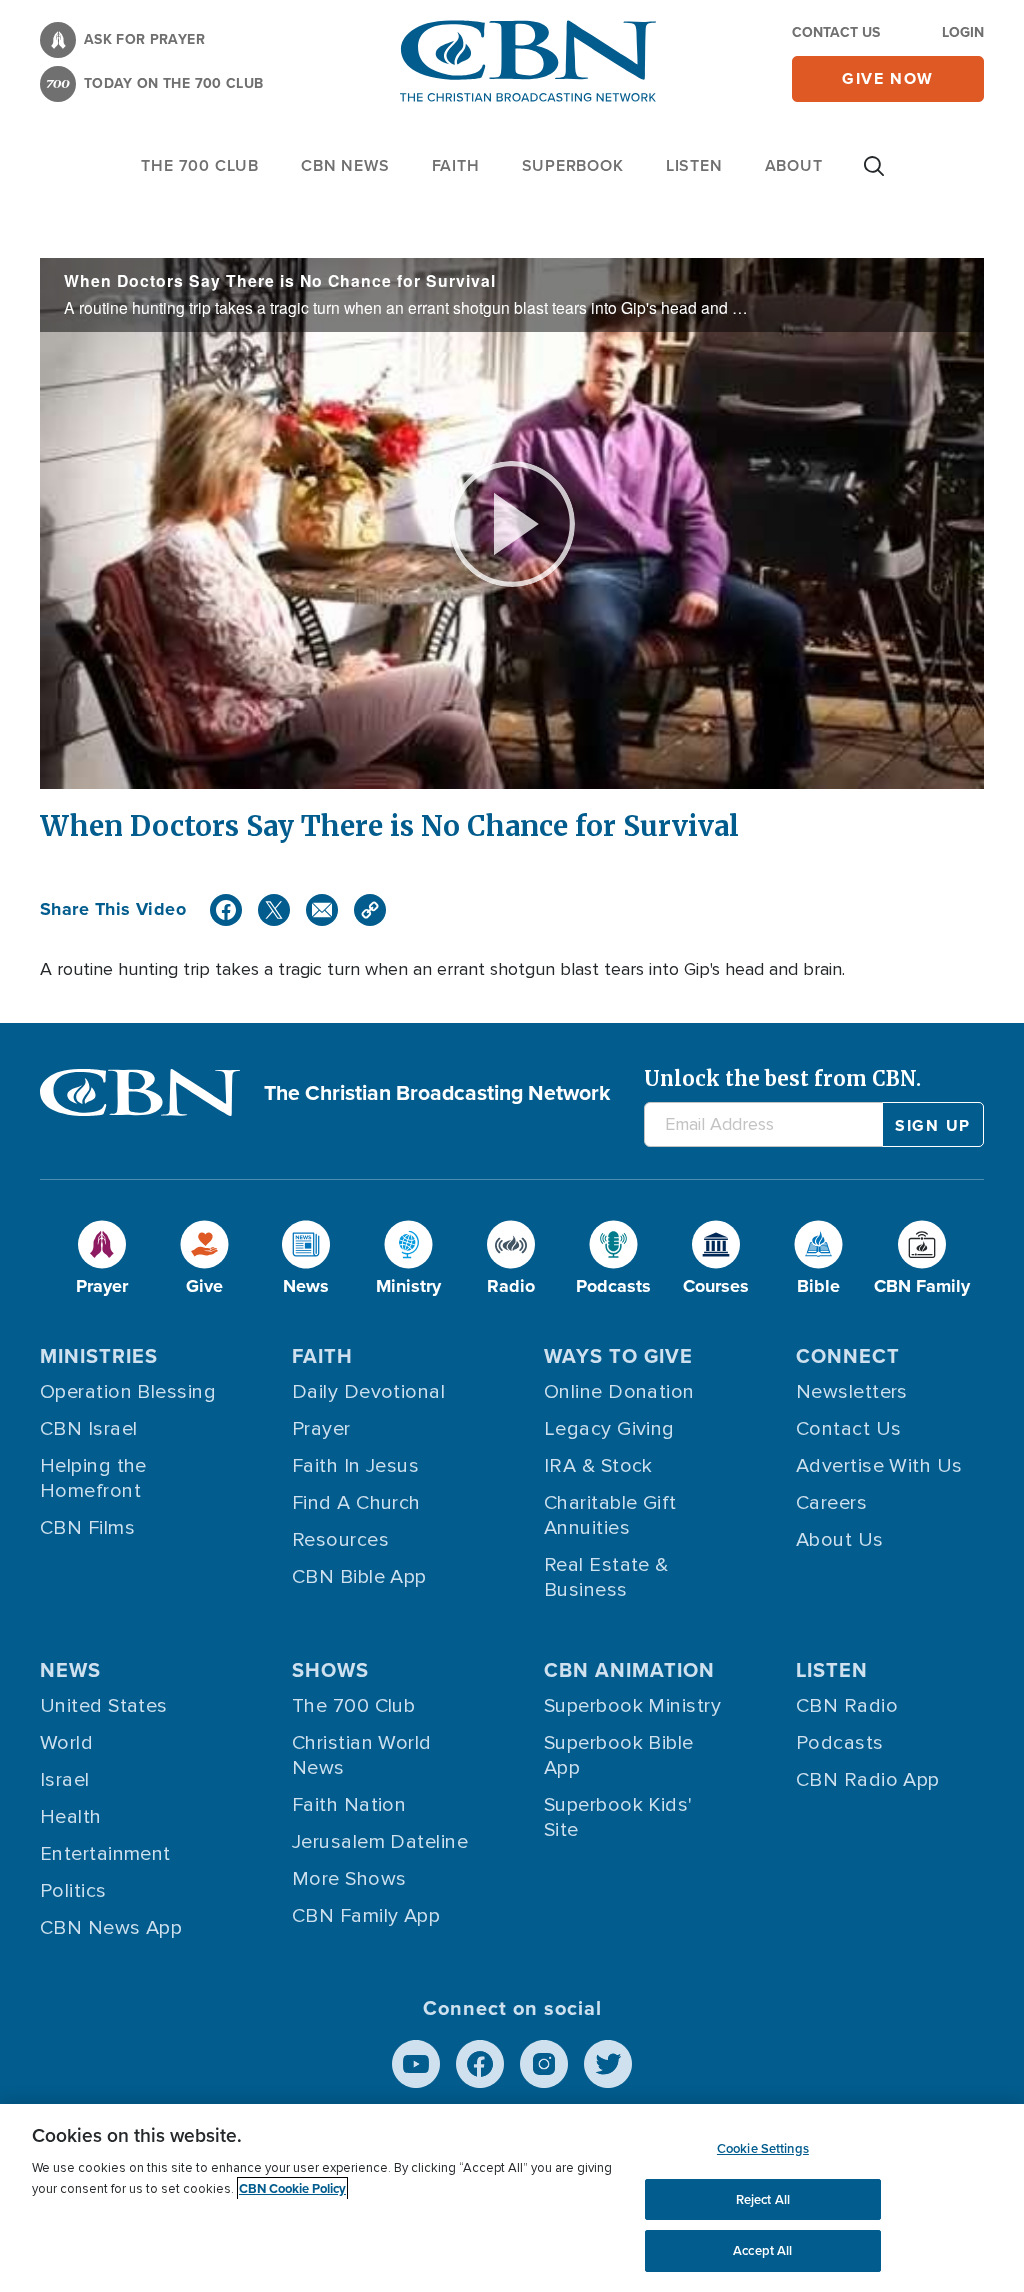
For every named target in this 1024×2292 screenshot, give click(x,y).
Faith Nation (349, 1805)
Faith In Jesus (355, 1466)
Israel (65, 1780)
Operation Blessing (128, 1392)
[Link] (370, 910)
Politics (73, 1891)
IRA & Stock (598, 1466)
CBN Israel (89, 1429)
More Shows (349, 1879)
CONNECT (848, 1356)
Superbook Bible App (619, 1755)
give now (888, 78)
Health (71, 1817)
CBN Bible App (359, 1577)
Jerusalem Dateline (380, 1842)
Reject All (763, 2199)
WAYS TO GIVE (618, 1356)
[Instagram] (544, 2064)
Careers (831, 1503)
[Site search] (874, 176)
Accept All (762, 2250)
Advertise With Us (879, 1466)
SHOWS (330, 1670)
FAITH (456, 165)
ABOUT (794, 165)
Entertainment (105, 1854)
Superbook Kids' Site (618, 1817)
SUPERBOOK (573, 165)
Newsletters (852, 1392)
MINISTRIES (99, 1356)
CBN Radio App (868, 1780)
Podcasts (840, 1743)
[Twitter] (274, 910)
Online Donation (619, 1392)
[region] (512, 2198)
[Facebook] (226, 910)
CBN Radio (847, 1706)
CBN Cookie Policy (292, 2188)
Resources (340, 1540)
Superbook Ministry (632, 1706)
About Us (840, 1540)
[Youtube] (416, 2064)
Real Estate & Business (606, 1577)
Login (963, 32)
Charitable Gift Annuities (610, 1515)
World (66, 1743)
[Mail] (322, 910)
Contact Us (836, 32)
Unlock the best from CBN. (782, 1078)
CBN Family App (366, 1916)
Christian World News (362, 1755)
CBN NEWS (345, 165)
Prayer (321, 1429)
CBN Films (87, 1528)
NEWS (70, 1670)
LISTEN (694, 165)
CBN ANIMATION (629, 1670)
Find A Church (356, 1503)
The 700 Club (200, 165)
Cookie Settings (763, 2148)
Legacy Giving (609, 1429)
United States (104, 1706)
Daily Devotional (368, 1392)
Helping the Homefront (93, 1478)
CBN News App (111, 1928)
